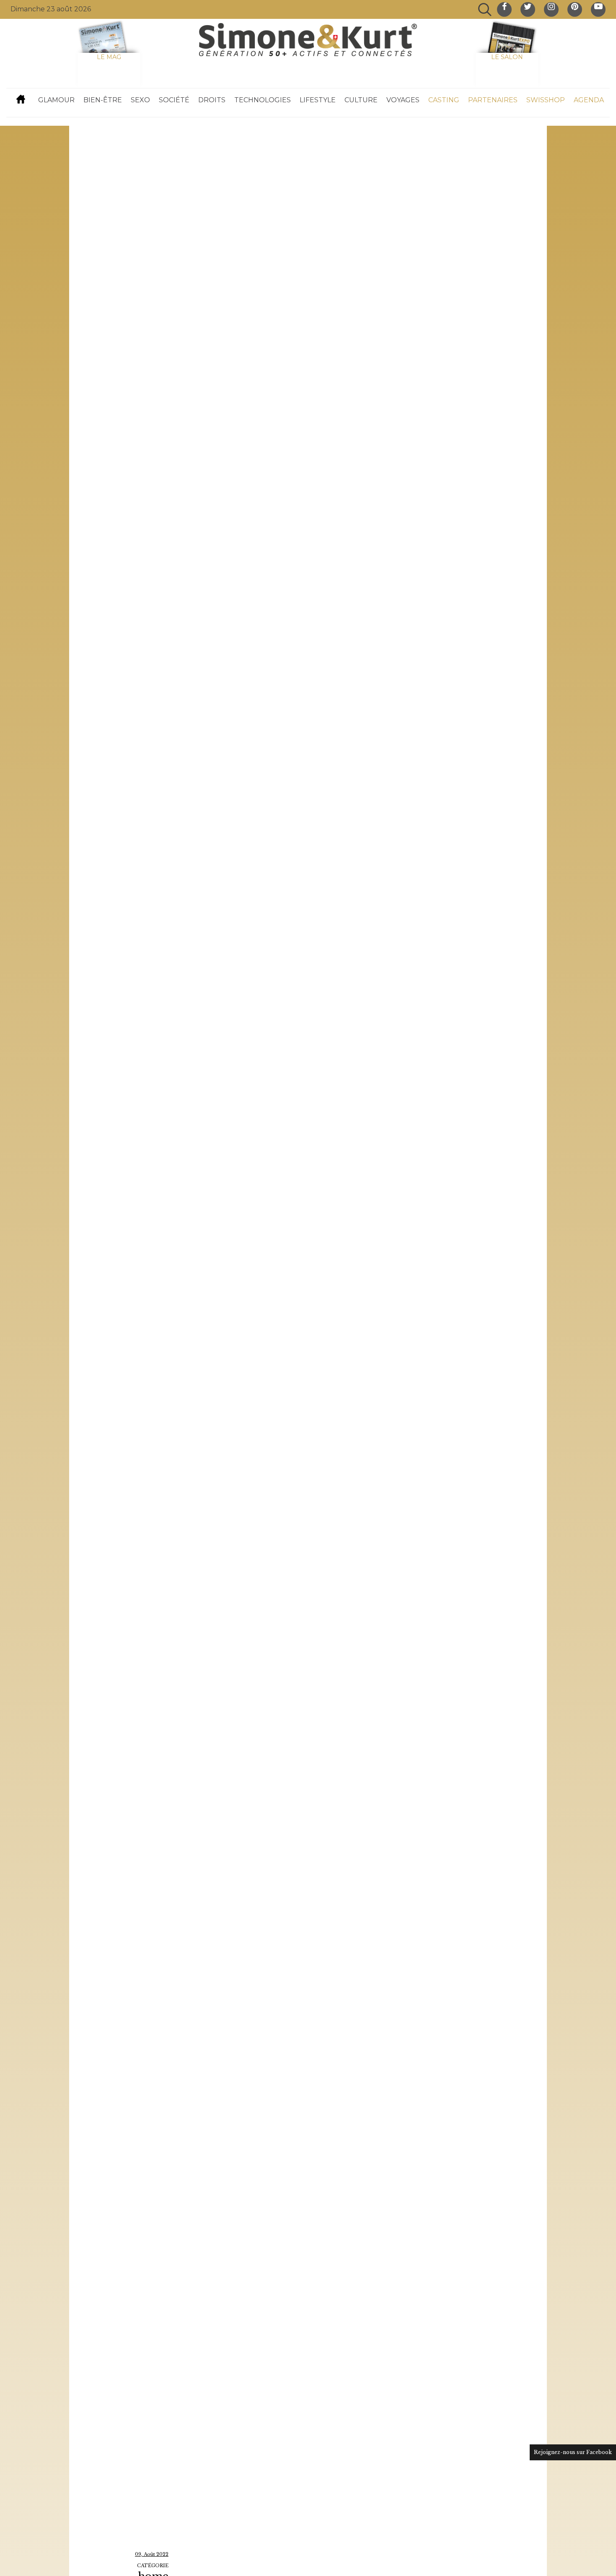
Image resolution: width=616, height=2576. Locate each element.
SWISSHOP (546, 100)
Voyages (403, 100)
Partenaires (493, 100)
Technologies (263, 100)
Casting (444, 100)
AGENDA (589, 100)
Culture (361, 100)
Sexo (140, 100)
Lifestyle (318, 100)
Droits (212, 100)
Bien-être (103, 100)
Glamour (56, 100)
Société (174, 100)
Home (21, 99)
